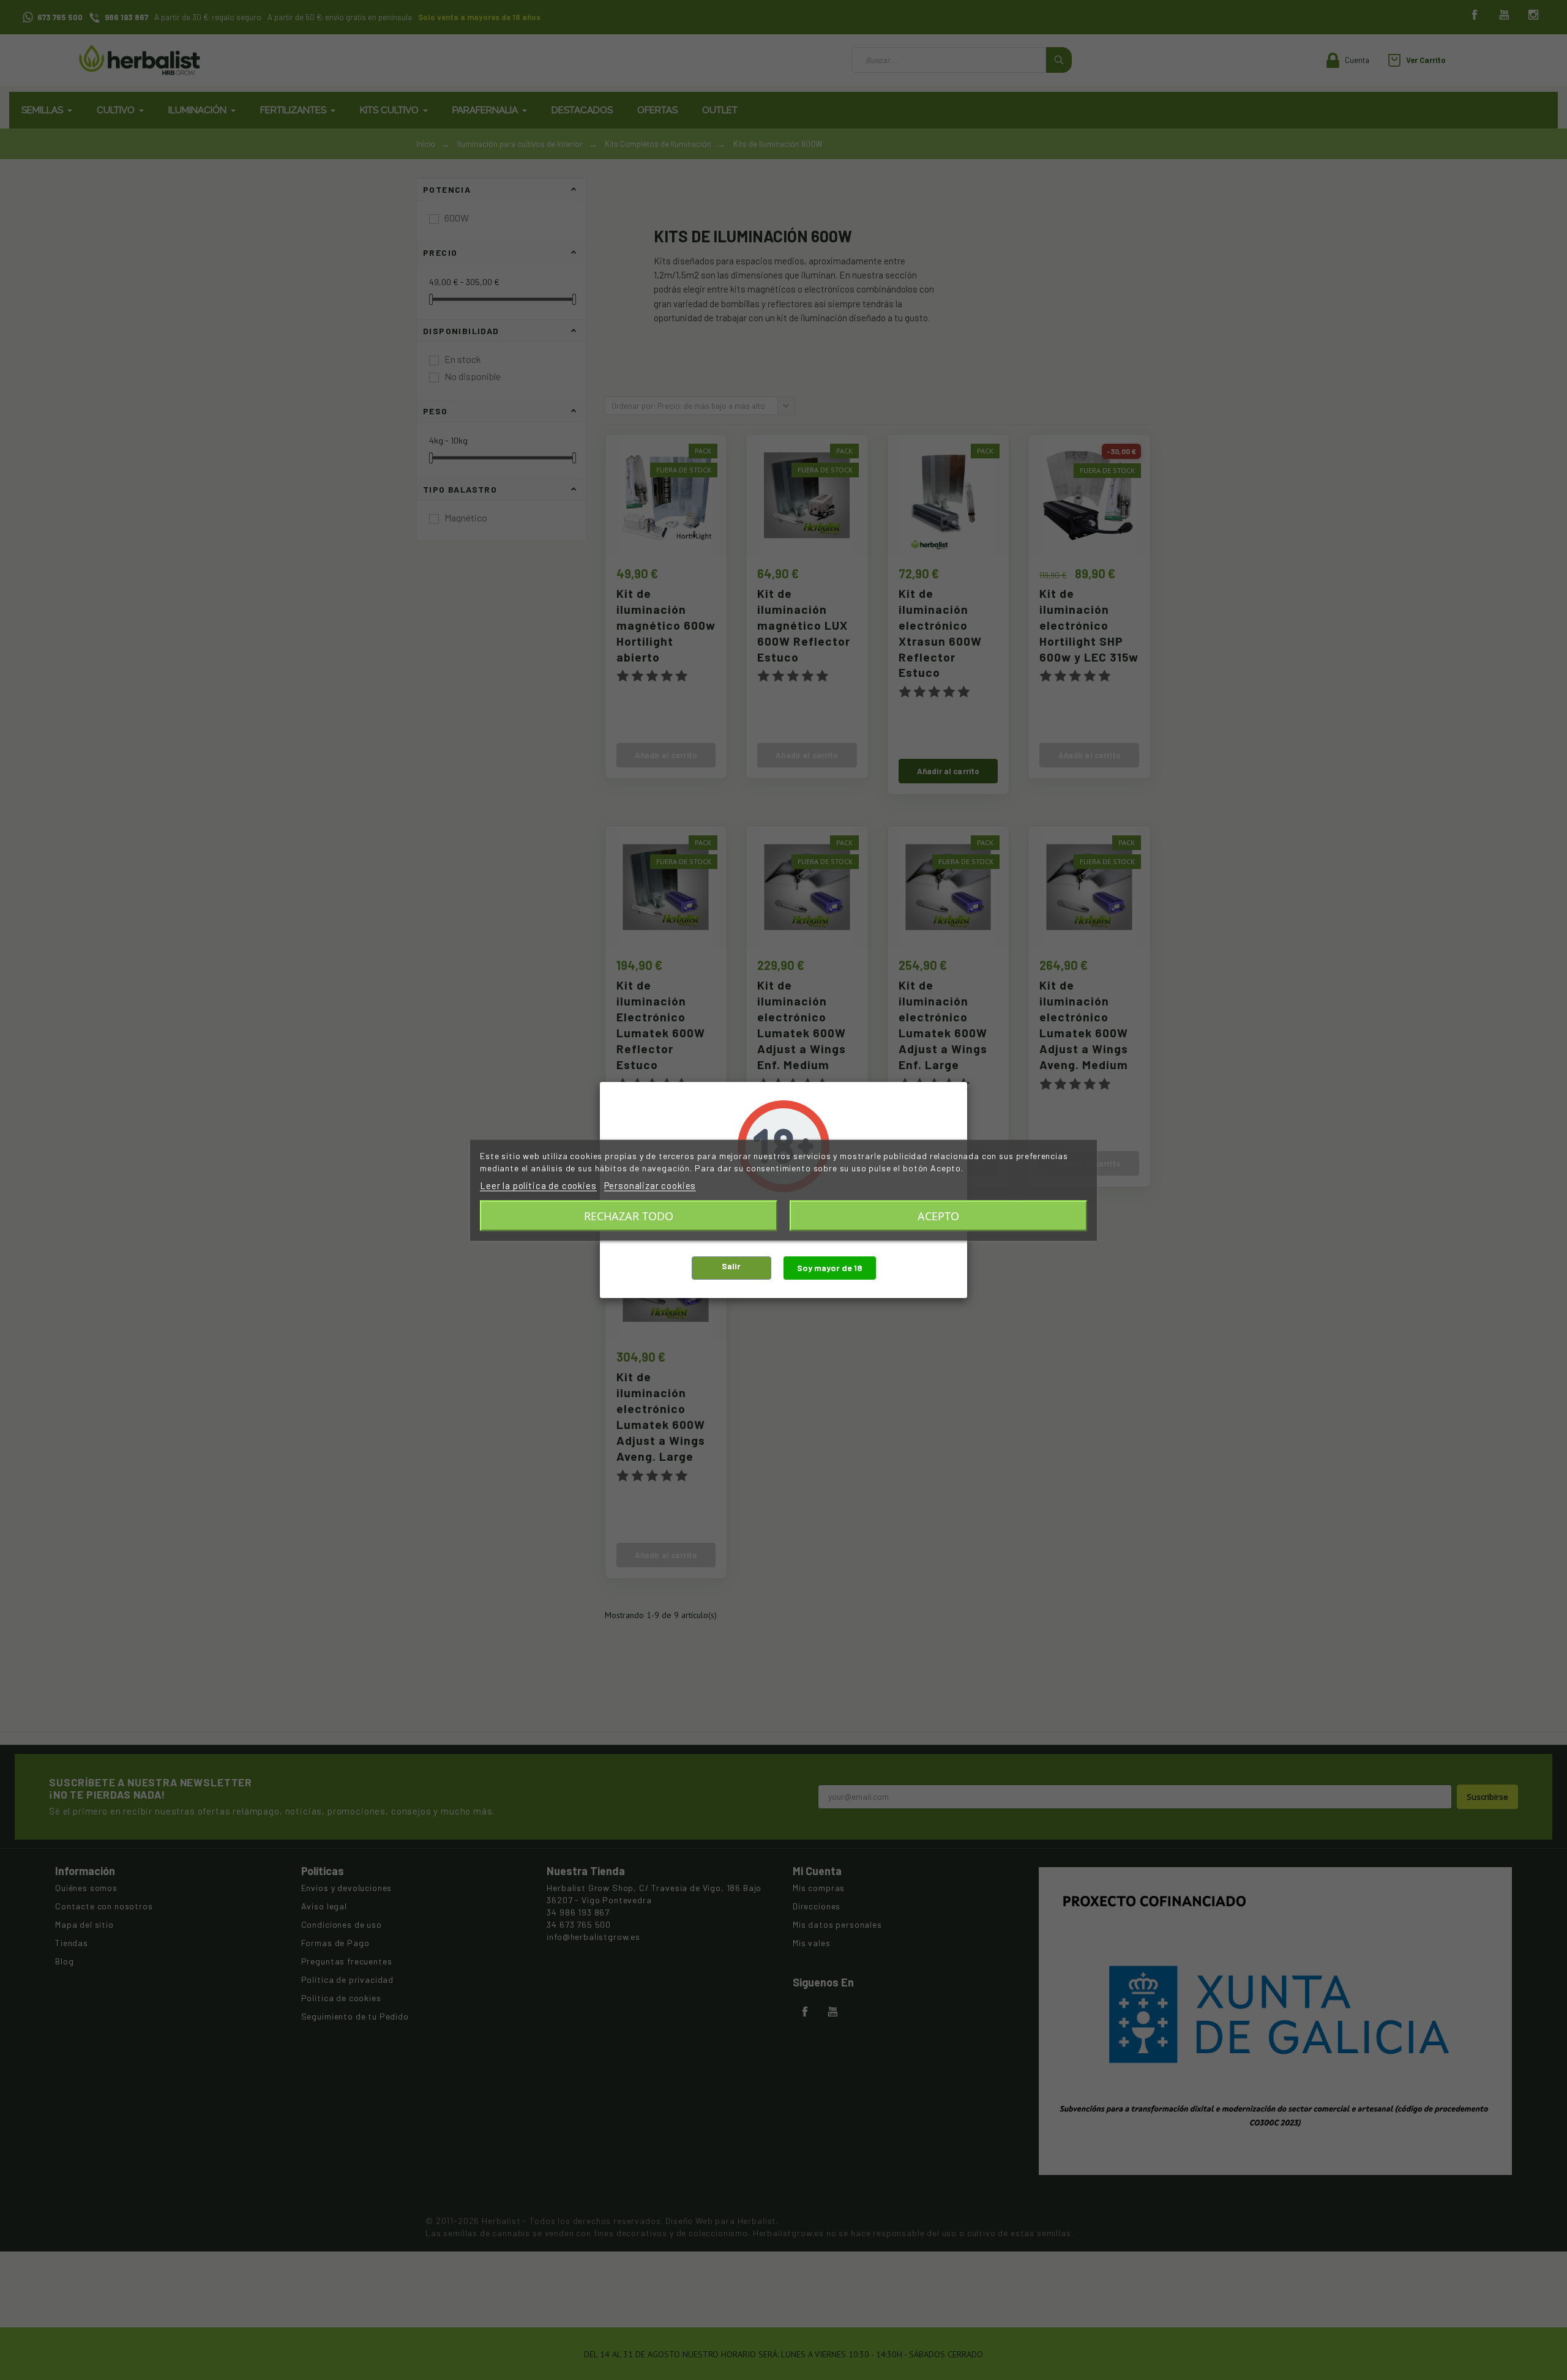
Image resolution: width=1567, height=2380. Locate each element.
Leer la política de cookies (538, 1185)
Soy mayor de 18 (830, 1268)
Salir (731, 1266)
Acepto (938, 1215)
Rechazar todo (629, 1215)
